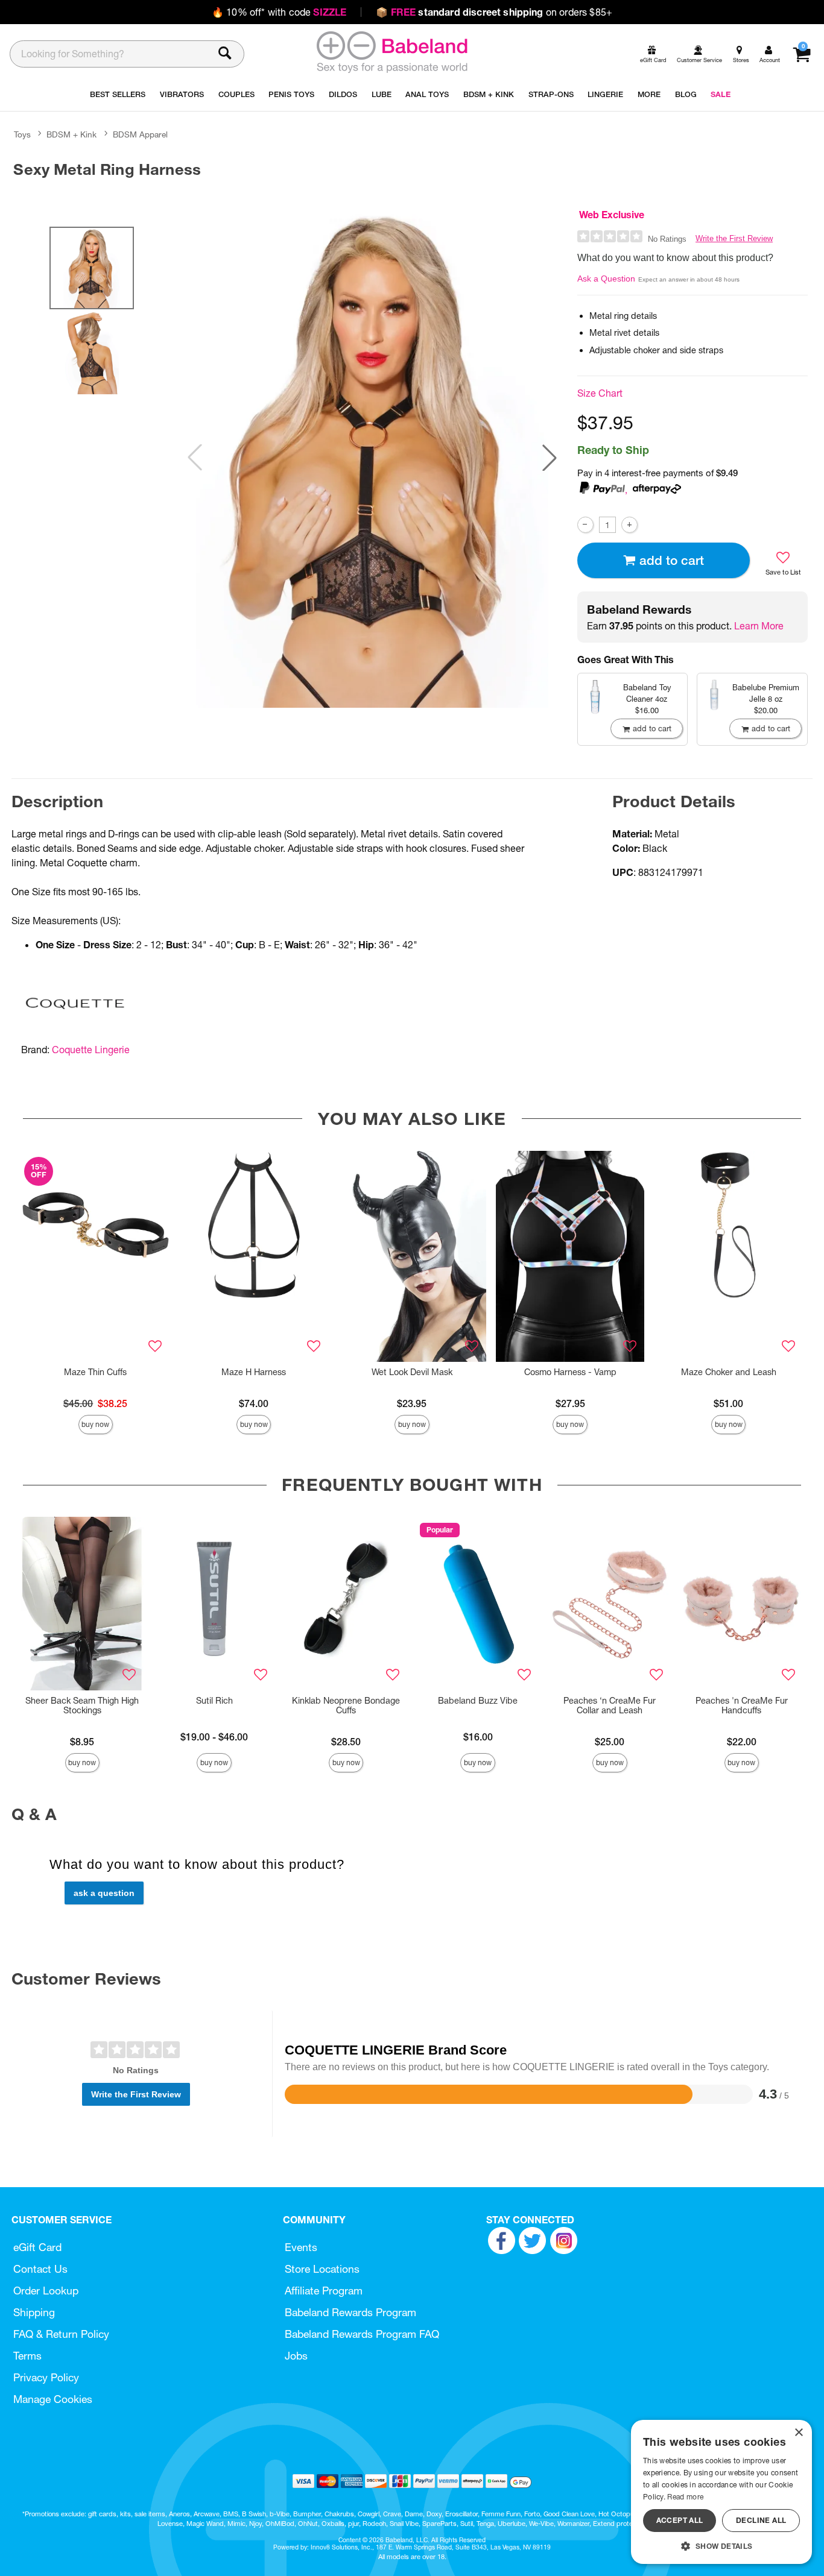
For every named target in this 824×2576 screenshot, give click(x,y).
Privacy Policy (46, 2377)
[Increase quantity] (629, 525)
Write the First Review (734, 238)
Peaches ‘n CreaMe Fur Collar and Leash (610, 1705)
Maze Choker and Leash (729, 1372)
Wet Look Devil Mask (412, 1372)
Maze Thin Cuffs (95, 1372)
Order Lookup (46, 2291)
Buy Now (95, 1424)
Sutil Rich (214, 1701)
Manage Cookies (53, 2399)
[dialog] (721, 2492)
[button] (550, 458)
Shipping (34, 2312)
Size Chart (600, 393)
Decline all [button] (761, 2520)
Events (301, 2247)
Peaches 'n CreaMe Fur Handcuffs (742, 1705)
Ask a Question (606, 279)
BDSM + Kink (71, 134)
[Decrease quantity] (585, 525)
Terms (27, 2356)
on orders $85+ (494, 12)
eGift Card (37, 2247)
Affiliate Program (324, 2291)
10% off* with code (279, 12)
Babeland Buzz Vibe (478, 1701)
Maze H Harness (254, 1372)
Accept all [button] (680, 2520)
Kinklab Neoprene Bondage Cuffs (346, 1705)
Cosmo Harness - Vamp (570, 1372)
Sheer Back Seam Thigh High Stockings (82, 1705)
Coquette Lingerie (91, 1050)
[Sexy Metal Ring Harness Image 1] (372, 458)
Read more (685, 2497)
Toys (22, 134)
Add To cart (672, 560)
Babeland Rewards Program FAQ (362, 2334)
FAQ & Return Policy (61, 2334)
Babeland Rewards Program (350, 2312)
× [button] (798, 2433)
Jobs (296, 2356)
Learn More (759, 626)
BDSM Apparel (140, 134)
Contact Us (40, 2269)
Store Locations (322, 2269)
